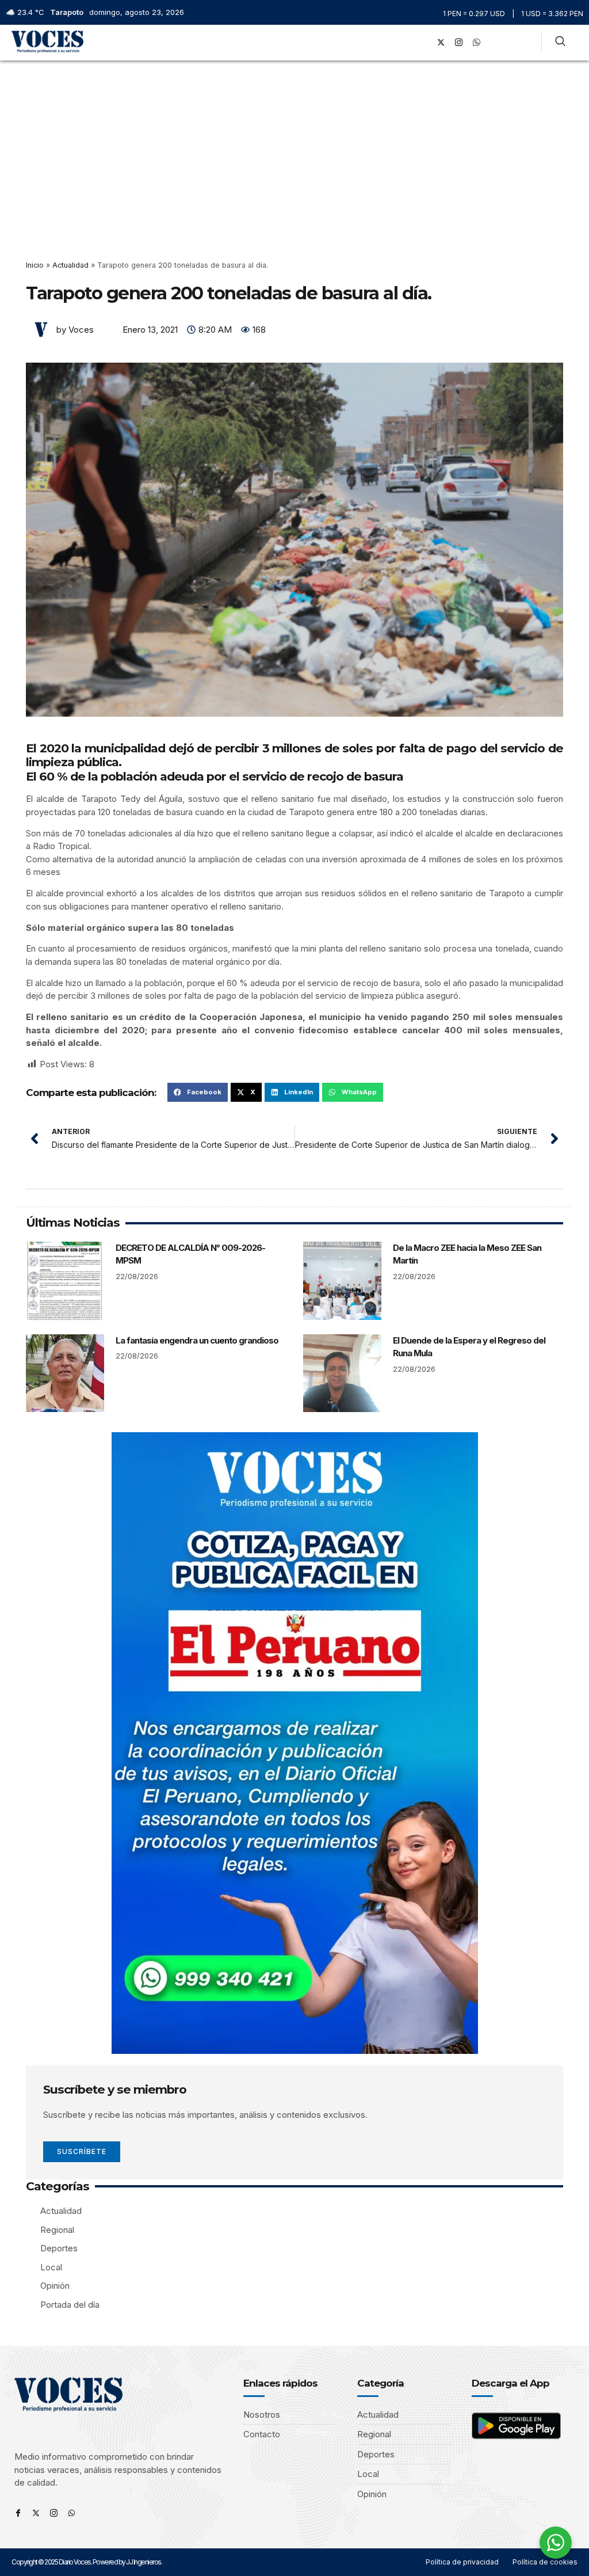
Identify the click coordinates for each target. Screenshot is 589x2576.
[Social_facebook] (423, 43)
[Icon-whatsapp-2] (477, 43)
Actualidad (70, 265)
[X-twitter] (441, 43)
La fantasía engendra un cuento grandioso (197, 1340)
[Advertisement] (294, 147)
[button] (407, 42)
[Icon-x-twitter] (36, 2513)
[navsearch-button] (560, 43)
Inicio (35, 265)
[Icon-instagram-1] (459, 43)
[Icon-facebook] (18, 2513)
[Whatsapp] (72, 2513)
